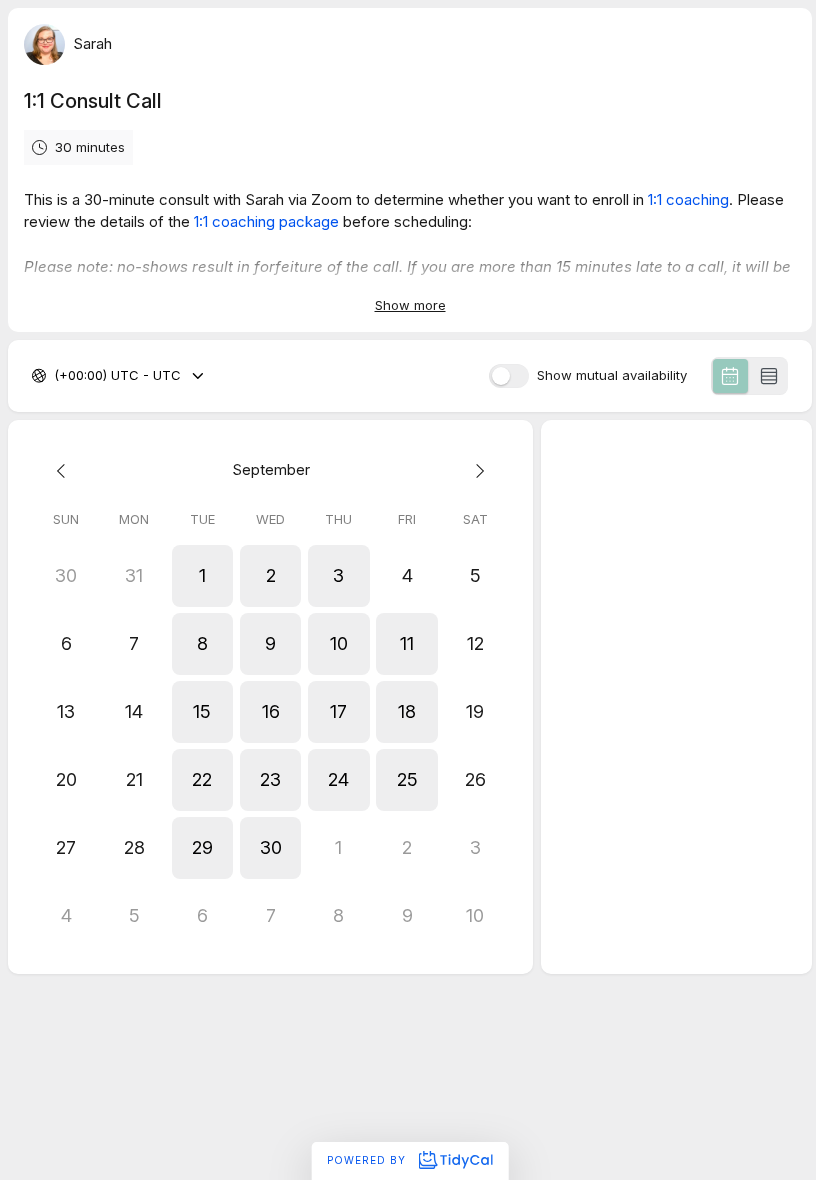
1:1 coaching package (266, 221)
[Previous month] (66, 470)
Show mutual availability (612, 375)
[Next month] (475, 470)
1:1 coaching (688, 199)
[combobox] (56, 376)
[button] (202, 576)
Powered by (368, 1160)
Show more (410, 305)
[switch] (509, 376)
